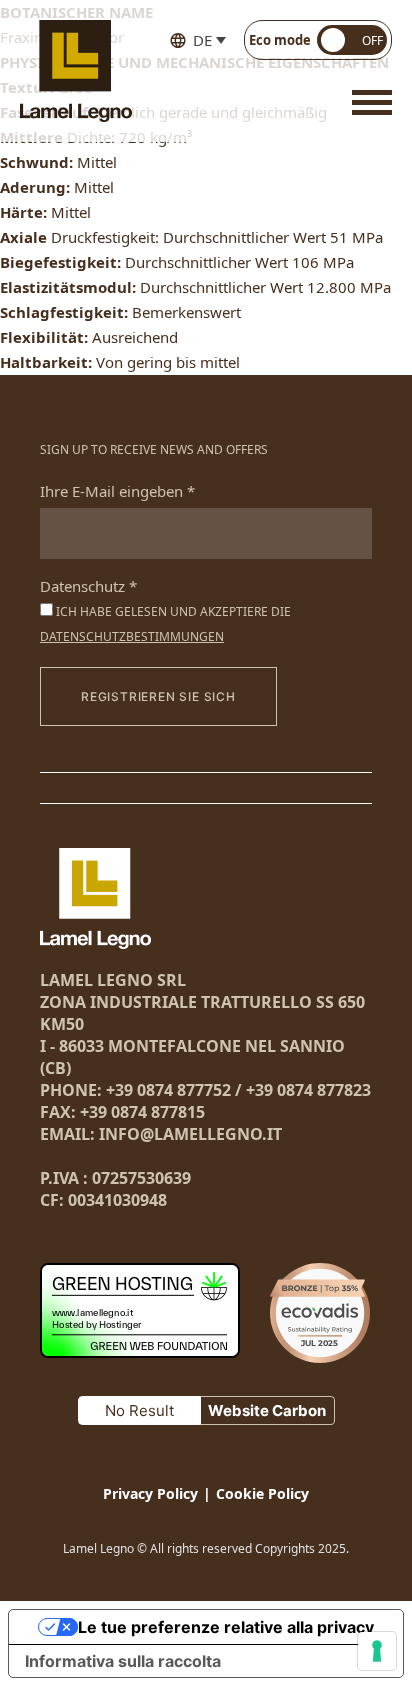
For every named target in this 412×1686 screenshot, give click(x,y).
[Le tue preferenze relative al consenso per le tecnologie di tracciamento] (377, 1651)
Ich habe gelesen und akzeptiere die (165, 624)
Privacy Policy (150, 1493)
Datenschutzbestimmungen (132, 636)
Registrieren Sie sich (158, 696)
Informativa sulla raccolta (123, 1661)
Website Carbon (267, 1410)
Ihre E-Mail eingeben (117, 491)
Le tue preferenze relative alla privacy (226, 1627)
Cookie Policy (262, 1493)
